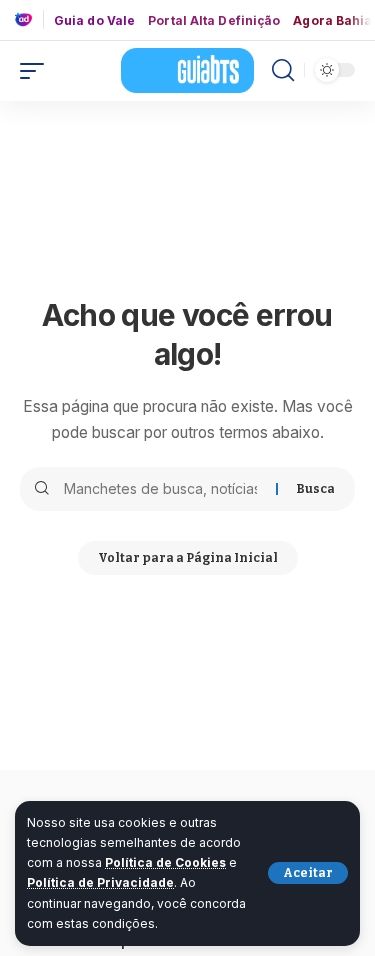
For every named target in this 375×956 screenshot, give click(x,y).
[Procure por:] (162, 489)
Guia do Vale (94, 21)
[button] (308, 873)
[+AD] (29, 19)
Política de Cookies (165, 862)
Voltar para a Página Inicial (188, 558)
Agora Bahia (332, 21)
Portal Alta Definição (214, 21)
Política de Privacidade (100, 882)
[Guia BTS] (188, 70)
